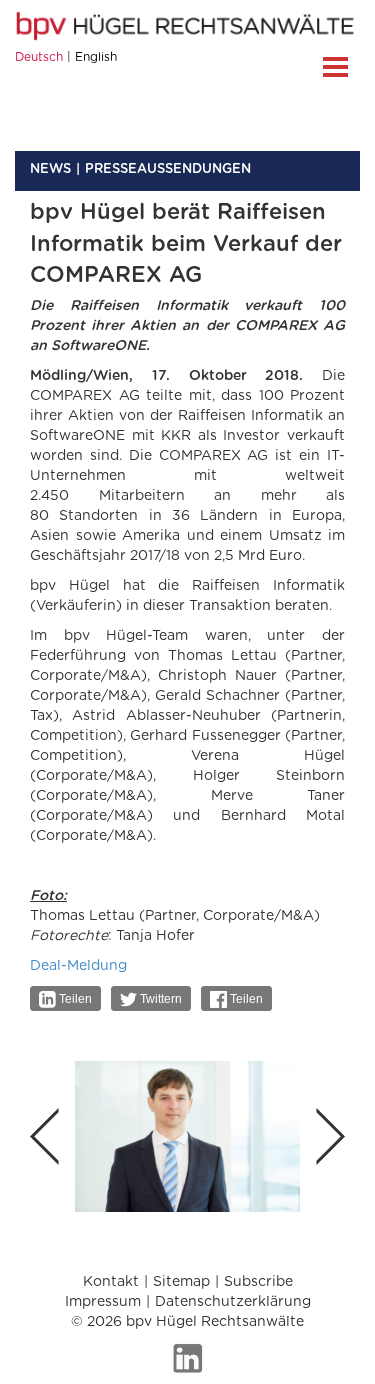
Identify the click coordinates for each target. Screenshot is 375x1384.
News (50, 169)
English (96, 57)
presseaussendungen (168, 169)
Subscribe (258, 1282)
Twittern (159, 999)
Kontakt (111, 1282)
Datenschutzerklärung (233, 1302)
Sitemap (181, 1282)
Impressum (103, 1302)
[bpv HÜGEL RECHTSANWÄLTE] (187, 26)
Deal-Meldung (78, 966)
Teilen (74, 999)
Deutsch (39, 57)
